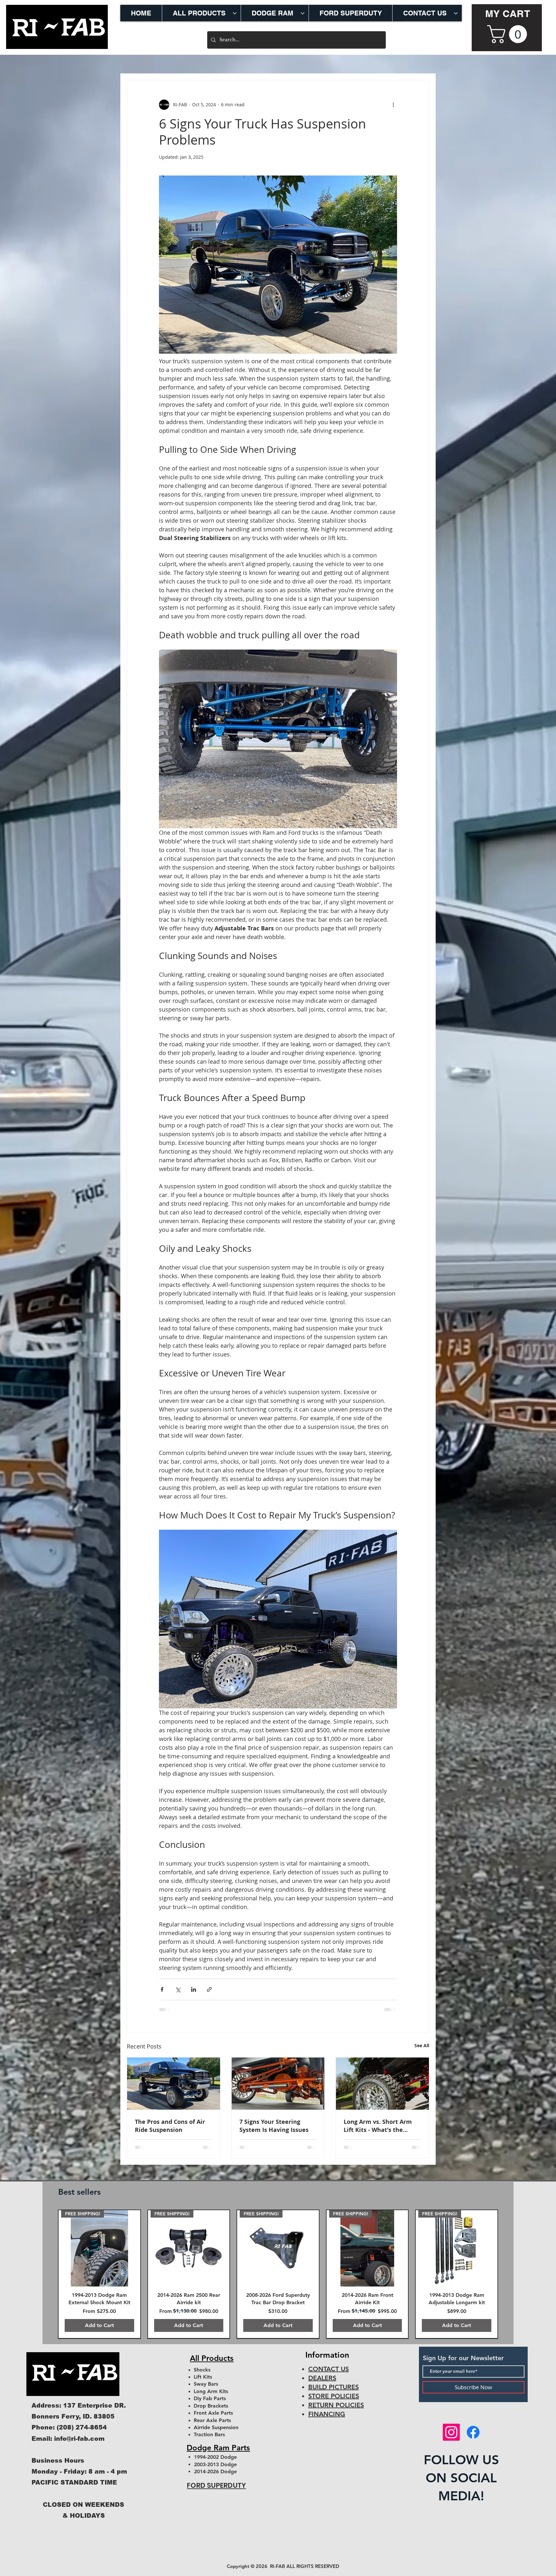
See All (422, 2045)
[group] (278, 2278)
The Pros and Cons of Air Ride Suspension (170, 2126)
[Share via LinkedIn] (194, 1989)
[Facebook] (473, 2439)
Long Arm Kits (211, 2398)
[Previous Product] (47, 2278)
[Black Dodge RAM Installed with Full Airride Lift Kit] (174, 2084)
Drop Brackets (211, 2413)
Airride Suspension (216, 2434)
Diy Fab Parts (210, 2406)
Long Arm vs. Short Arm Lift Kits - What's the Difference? (378, 2126)
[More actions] (393, 105)
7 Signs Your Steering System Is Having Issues (274, 2126)
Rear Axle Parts (212, 2427)
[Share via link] (209, 1989)
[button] (509, 34)
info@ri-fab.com (79, 2446)
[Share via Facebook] (162, 1989)
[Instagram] (451, 2439)
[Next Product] (509, 2278)
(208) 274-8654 (82, 2435)
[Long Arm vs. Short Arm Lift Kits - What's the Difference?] (382, 2084)
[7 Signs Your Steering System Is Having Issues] (278, 2084)
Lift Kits (203, 2384)
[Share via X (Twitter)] (178, 1989)
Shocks (202, 2377)
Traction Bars (209, 2442)
